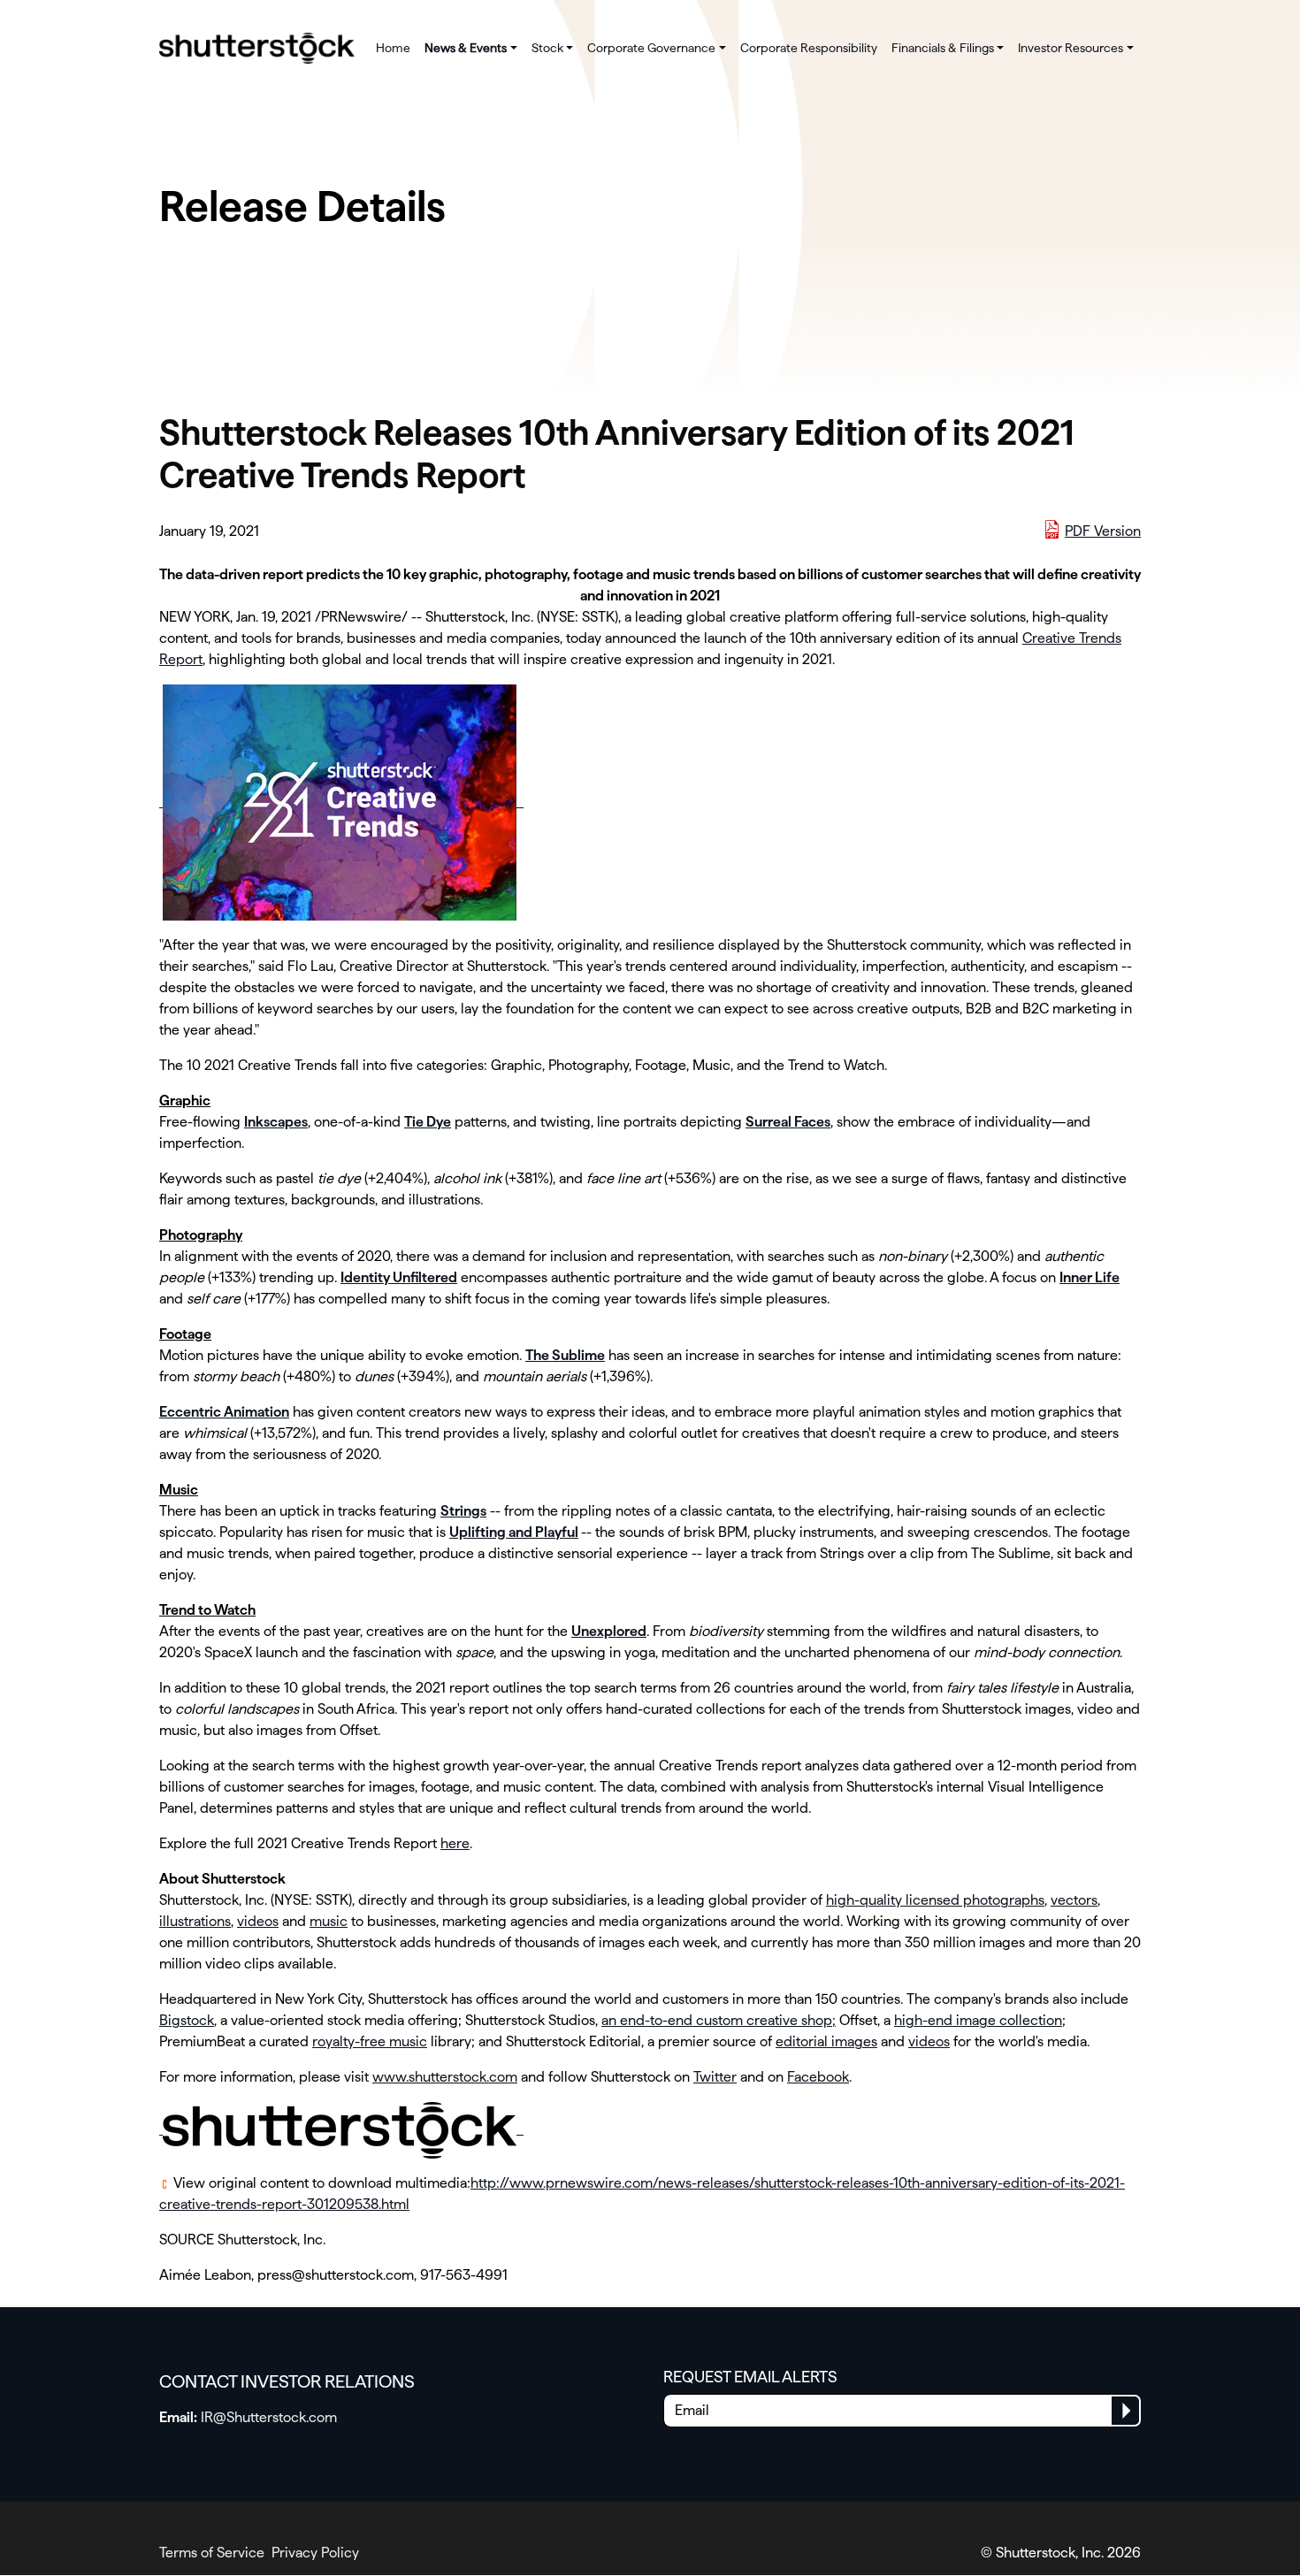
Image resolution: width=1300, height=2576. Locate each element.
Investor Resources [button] (1071, 48)
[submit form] (1125, 2411)
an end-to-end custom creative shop (717, 2020)
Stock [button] (547, 48)
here (455, 1843)
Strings (463, 1511)
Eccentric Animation (224, 1412)
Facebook (818, 2077)
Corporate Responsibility (809, 48)
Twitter (715, 2077)
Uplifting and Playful (514, 1532)
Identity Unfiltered (399, 1277)
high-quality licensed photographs (935, 1900)
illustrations (195, 1921)
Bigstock (187, 2020)
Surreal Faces (788, 1122)
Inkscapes (276, 1122)
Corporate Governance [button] (651, 48)
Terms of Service (212, 2553)
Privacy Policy (315, 2553)
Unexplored (609, 1631)
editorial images (826, 2041)
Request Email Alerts (750, 2377)
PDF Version (1103, 531)
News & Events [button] (466, 48)
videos (258, 1921)
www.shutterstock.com (445, 2077)
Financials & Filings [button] (943, 48)
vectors (1074, 1900)
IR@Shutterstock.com (269, 2417)
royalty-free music (370, 2041)
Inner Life (1090, 1277)
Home (393, 48)
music (329, 1921)
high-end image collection (978, 2020)
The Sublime (565, 1355)
